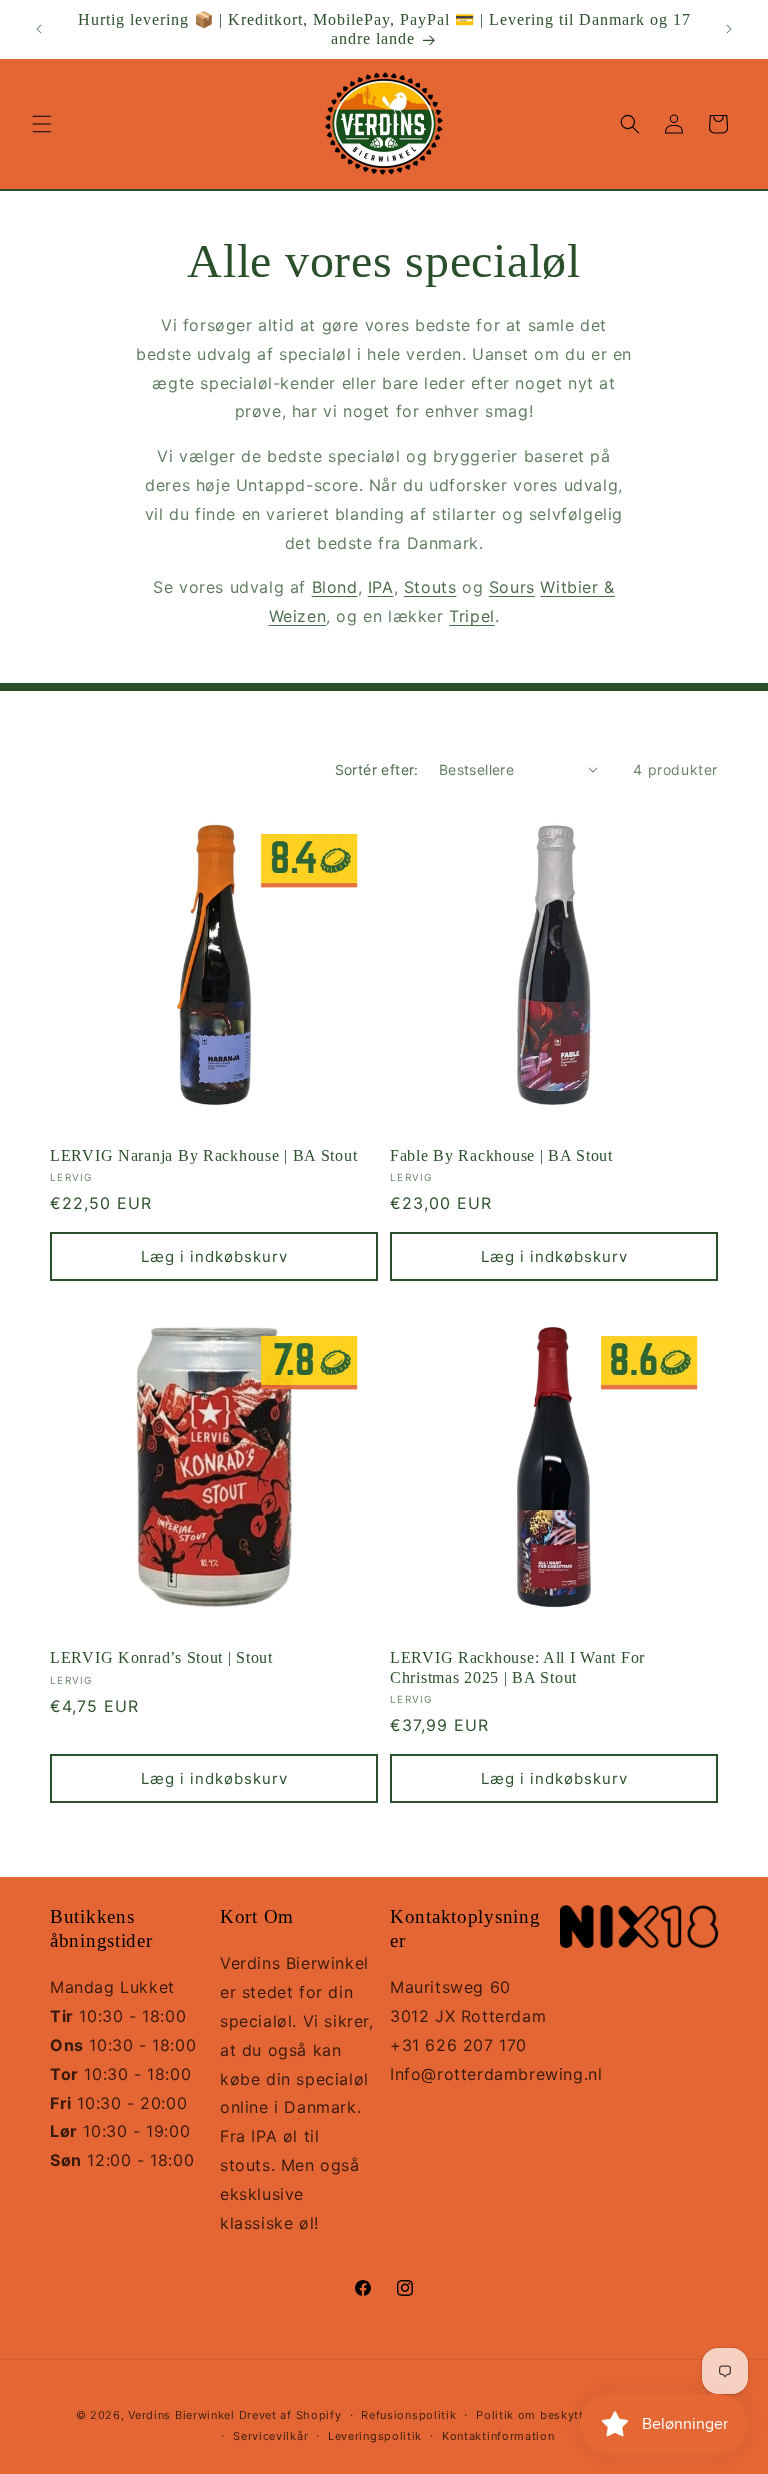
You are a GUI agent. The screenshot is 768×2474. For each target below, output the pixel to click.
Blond (335, 587)
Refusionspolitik (408, 2415)
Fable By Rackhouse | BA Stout (501, 1155)
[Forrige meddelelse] (39, 29)
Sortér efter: (377, 769)
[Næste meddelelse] (729, 29)
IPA (381, 587)
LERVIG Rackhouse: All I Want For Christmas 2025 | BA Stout (517, 1667)
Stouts (430, 587)
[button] (42, 124)
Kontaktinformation (498, 2436)
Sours (512, 587)
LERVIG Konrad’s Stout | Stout (161, 1657)
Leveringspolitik (375, 2436)
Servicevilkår (270, 2436)
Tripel (472, 616)
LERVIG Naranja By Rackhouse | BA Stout (203, 1155)
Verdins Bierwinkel (181, 2415)
